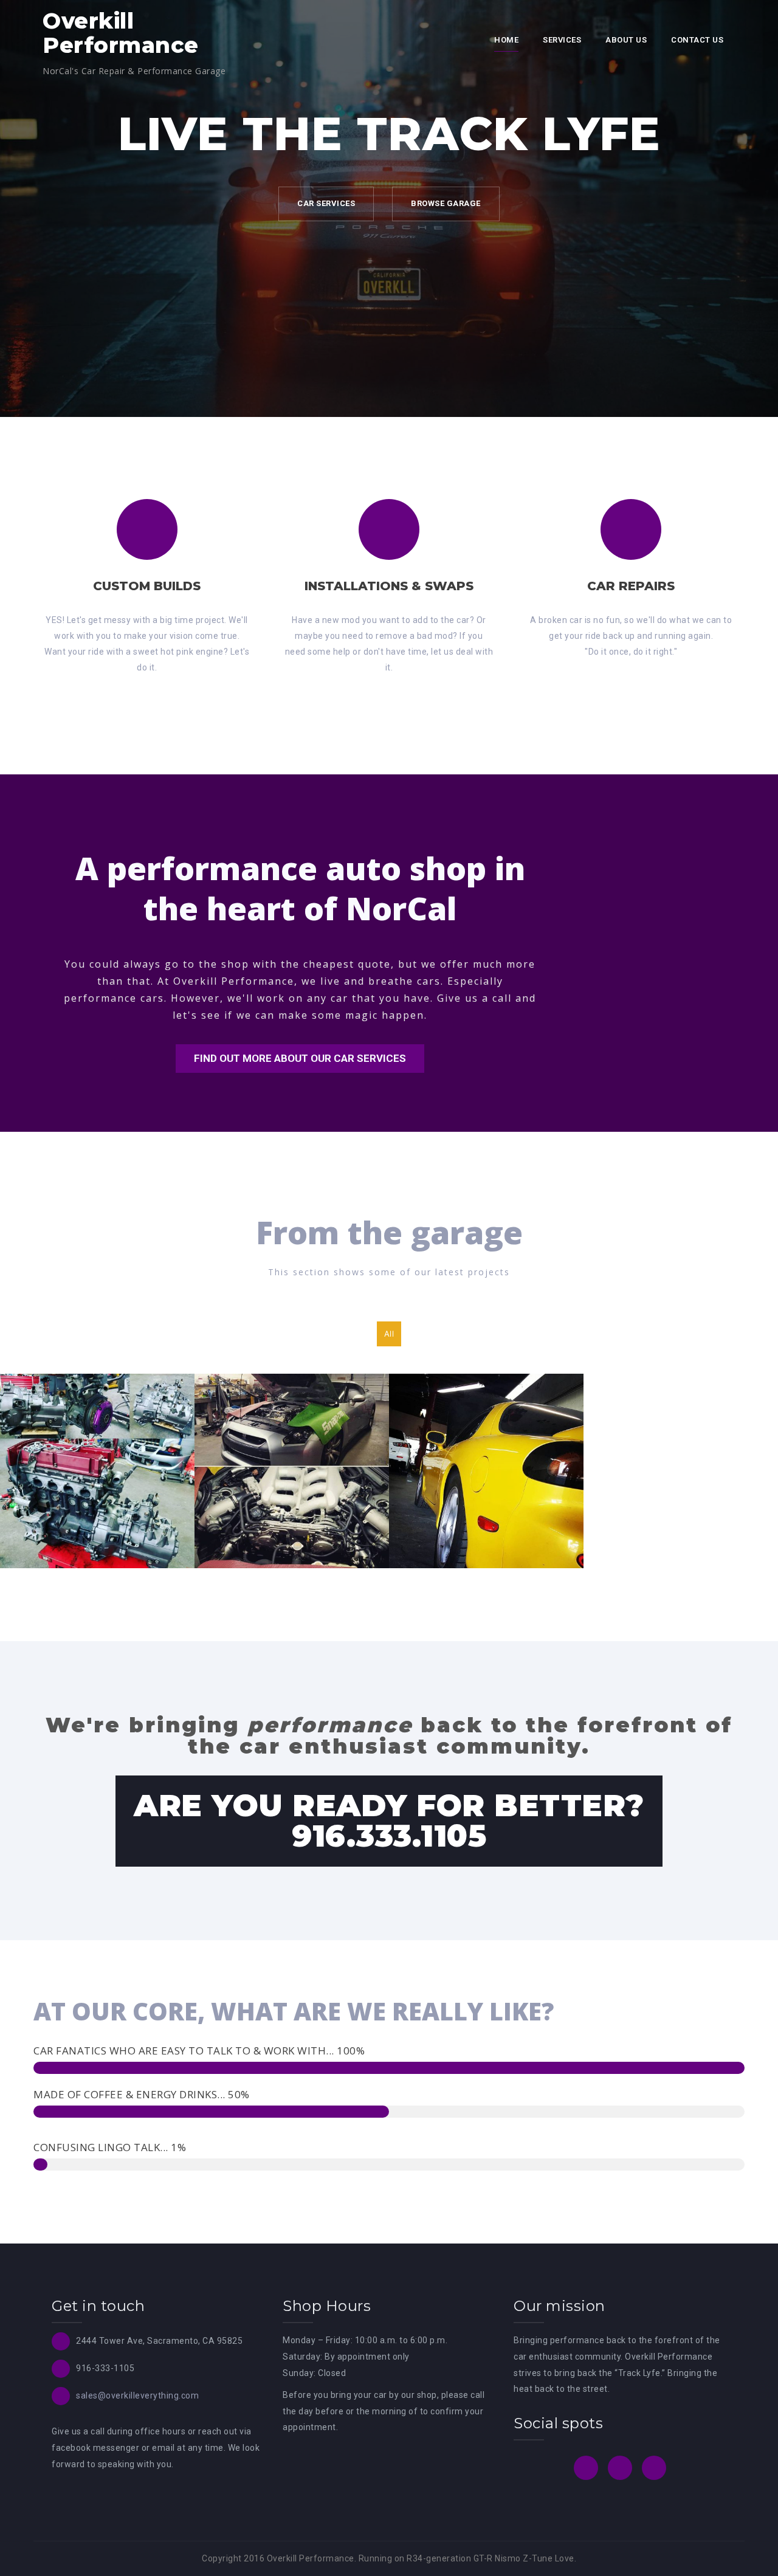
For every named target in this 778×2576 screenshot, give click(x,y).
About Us (626, 40)
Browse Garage (446, 203)
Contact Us (697, 40)
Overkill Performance (121, 33)
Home (506, 40)
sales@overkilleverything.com (137, 2395)
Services (562, 40)
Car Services (326, 203)
